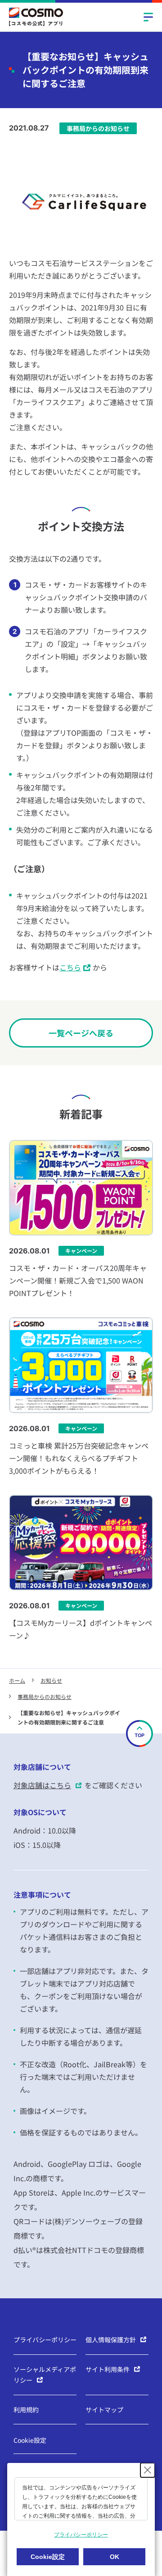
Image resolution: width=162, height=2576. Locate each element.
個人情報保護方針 (111, 2340)
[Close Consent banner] (148, 2470)
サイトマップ (104, 2410)
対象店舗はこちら (42, 1785)
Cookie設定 (30, 2440)
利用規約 (26, 2410)
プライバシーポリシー (45, 2340)
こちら (70, 967)
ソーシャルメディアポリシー (45, 2375)
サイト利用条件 (108, 2369)
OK (115, 2557)
